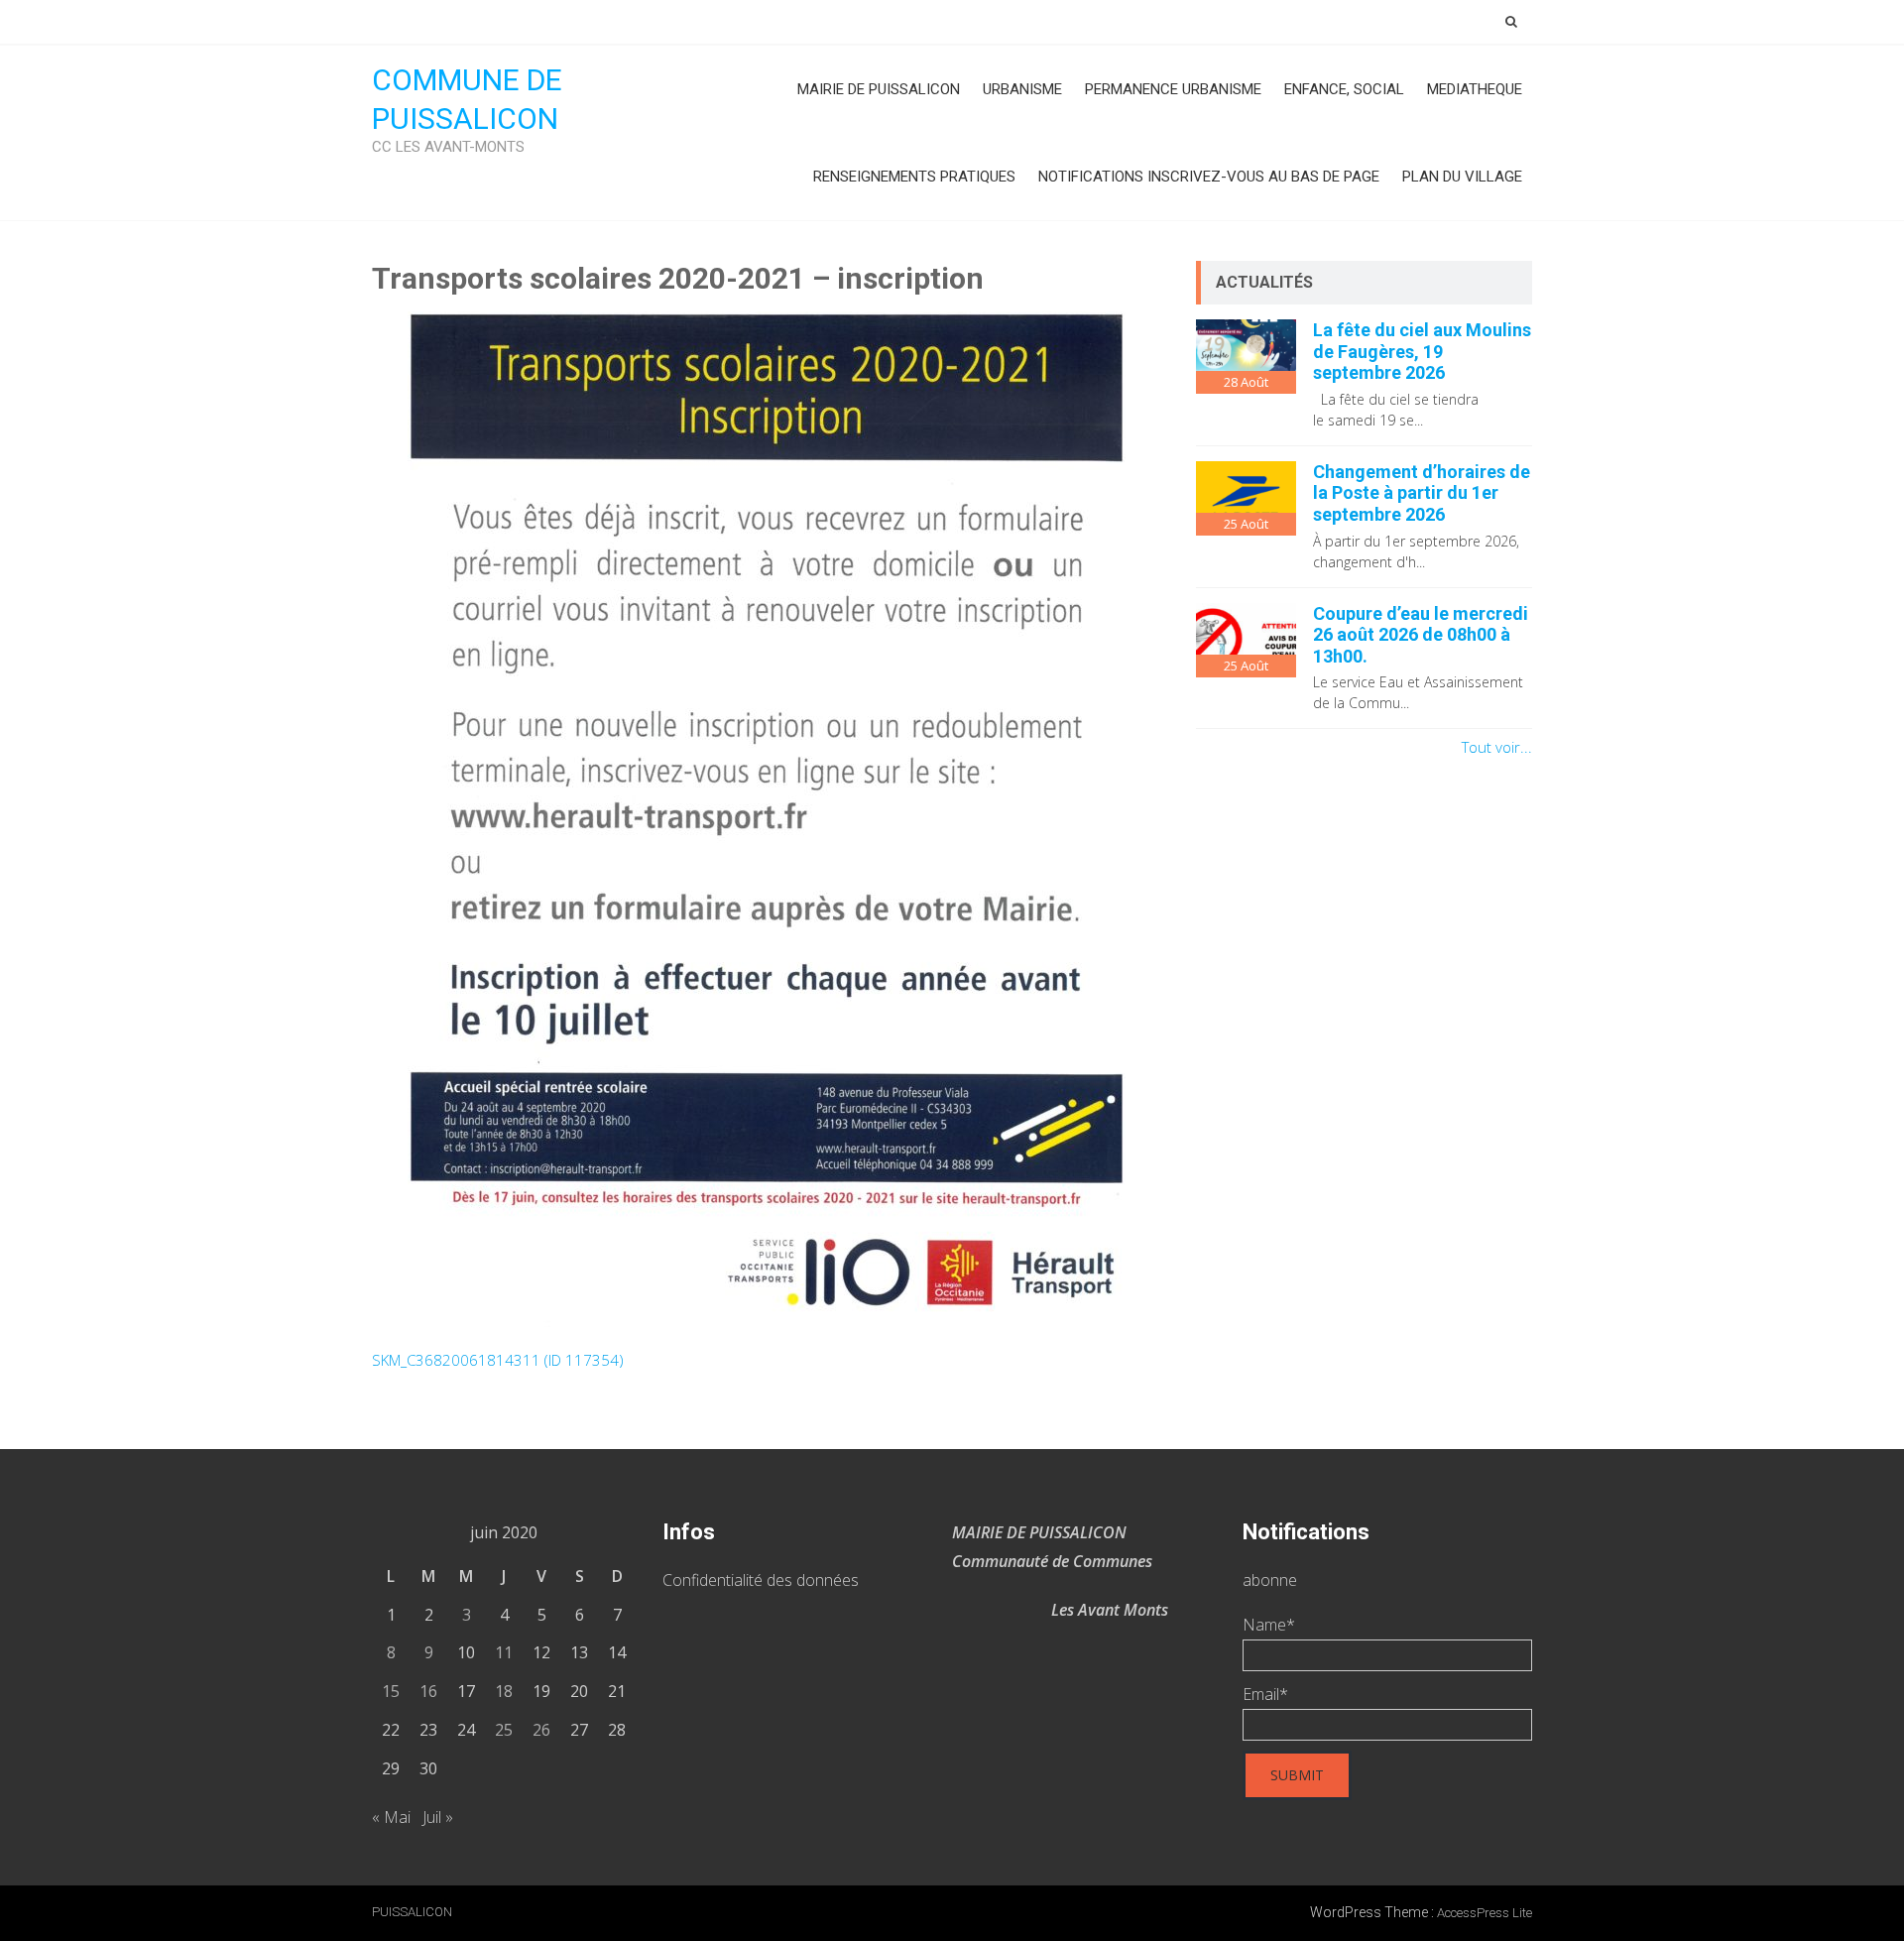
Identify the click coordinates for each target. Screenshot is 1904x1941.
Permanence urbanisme (1173, 89)
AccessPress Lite (1485, 1913)
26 (541, 1730)
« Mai (391, 1817)
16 (428, 1691)
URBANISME (1022, 89)
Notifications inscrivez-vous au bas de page (1209, 177)
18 (504, 1691)
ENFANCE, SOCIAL (1344, 89)
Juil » (438, 1817)
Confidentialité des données (761, 1580)
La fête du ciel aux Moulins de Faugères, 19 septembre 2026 (1422, 351)
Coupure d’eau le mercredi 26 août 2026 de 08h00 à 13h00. (1421, 635)
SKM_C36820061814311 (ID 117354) (498, 1360)
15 (391, 1691)
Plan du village (1462, 177)
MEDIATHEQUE (1475, 89)
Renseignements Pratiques (914, 177)
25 (504, 1730)
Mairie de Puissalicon (879, 89)
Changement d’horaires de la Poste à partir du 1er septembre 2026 (1422, 493)
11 (504, 1652)
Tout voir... (1497, 747)
